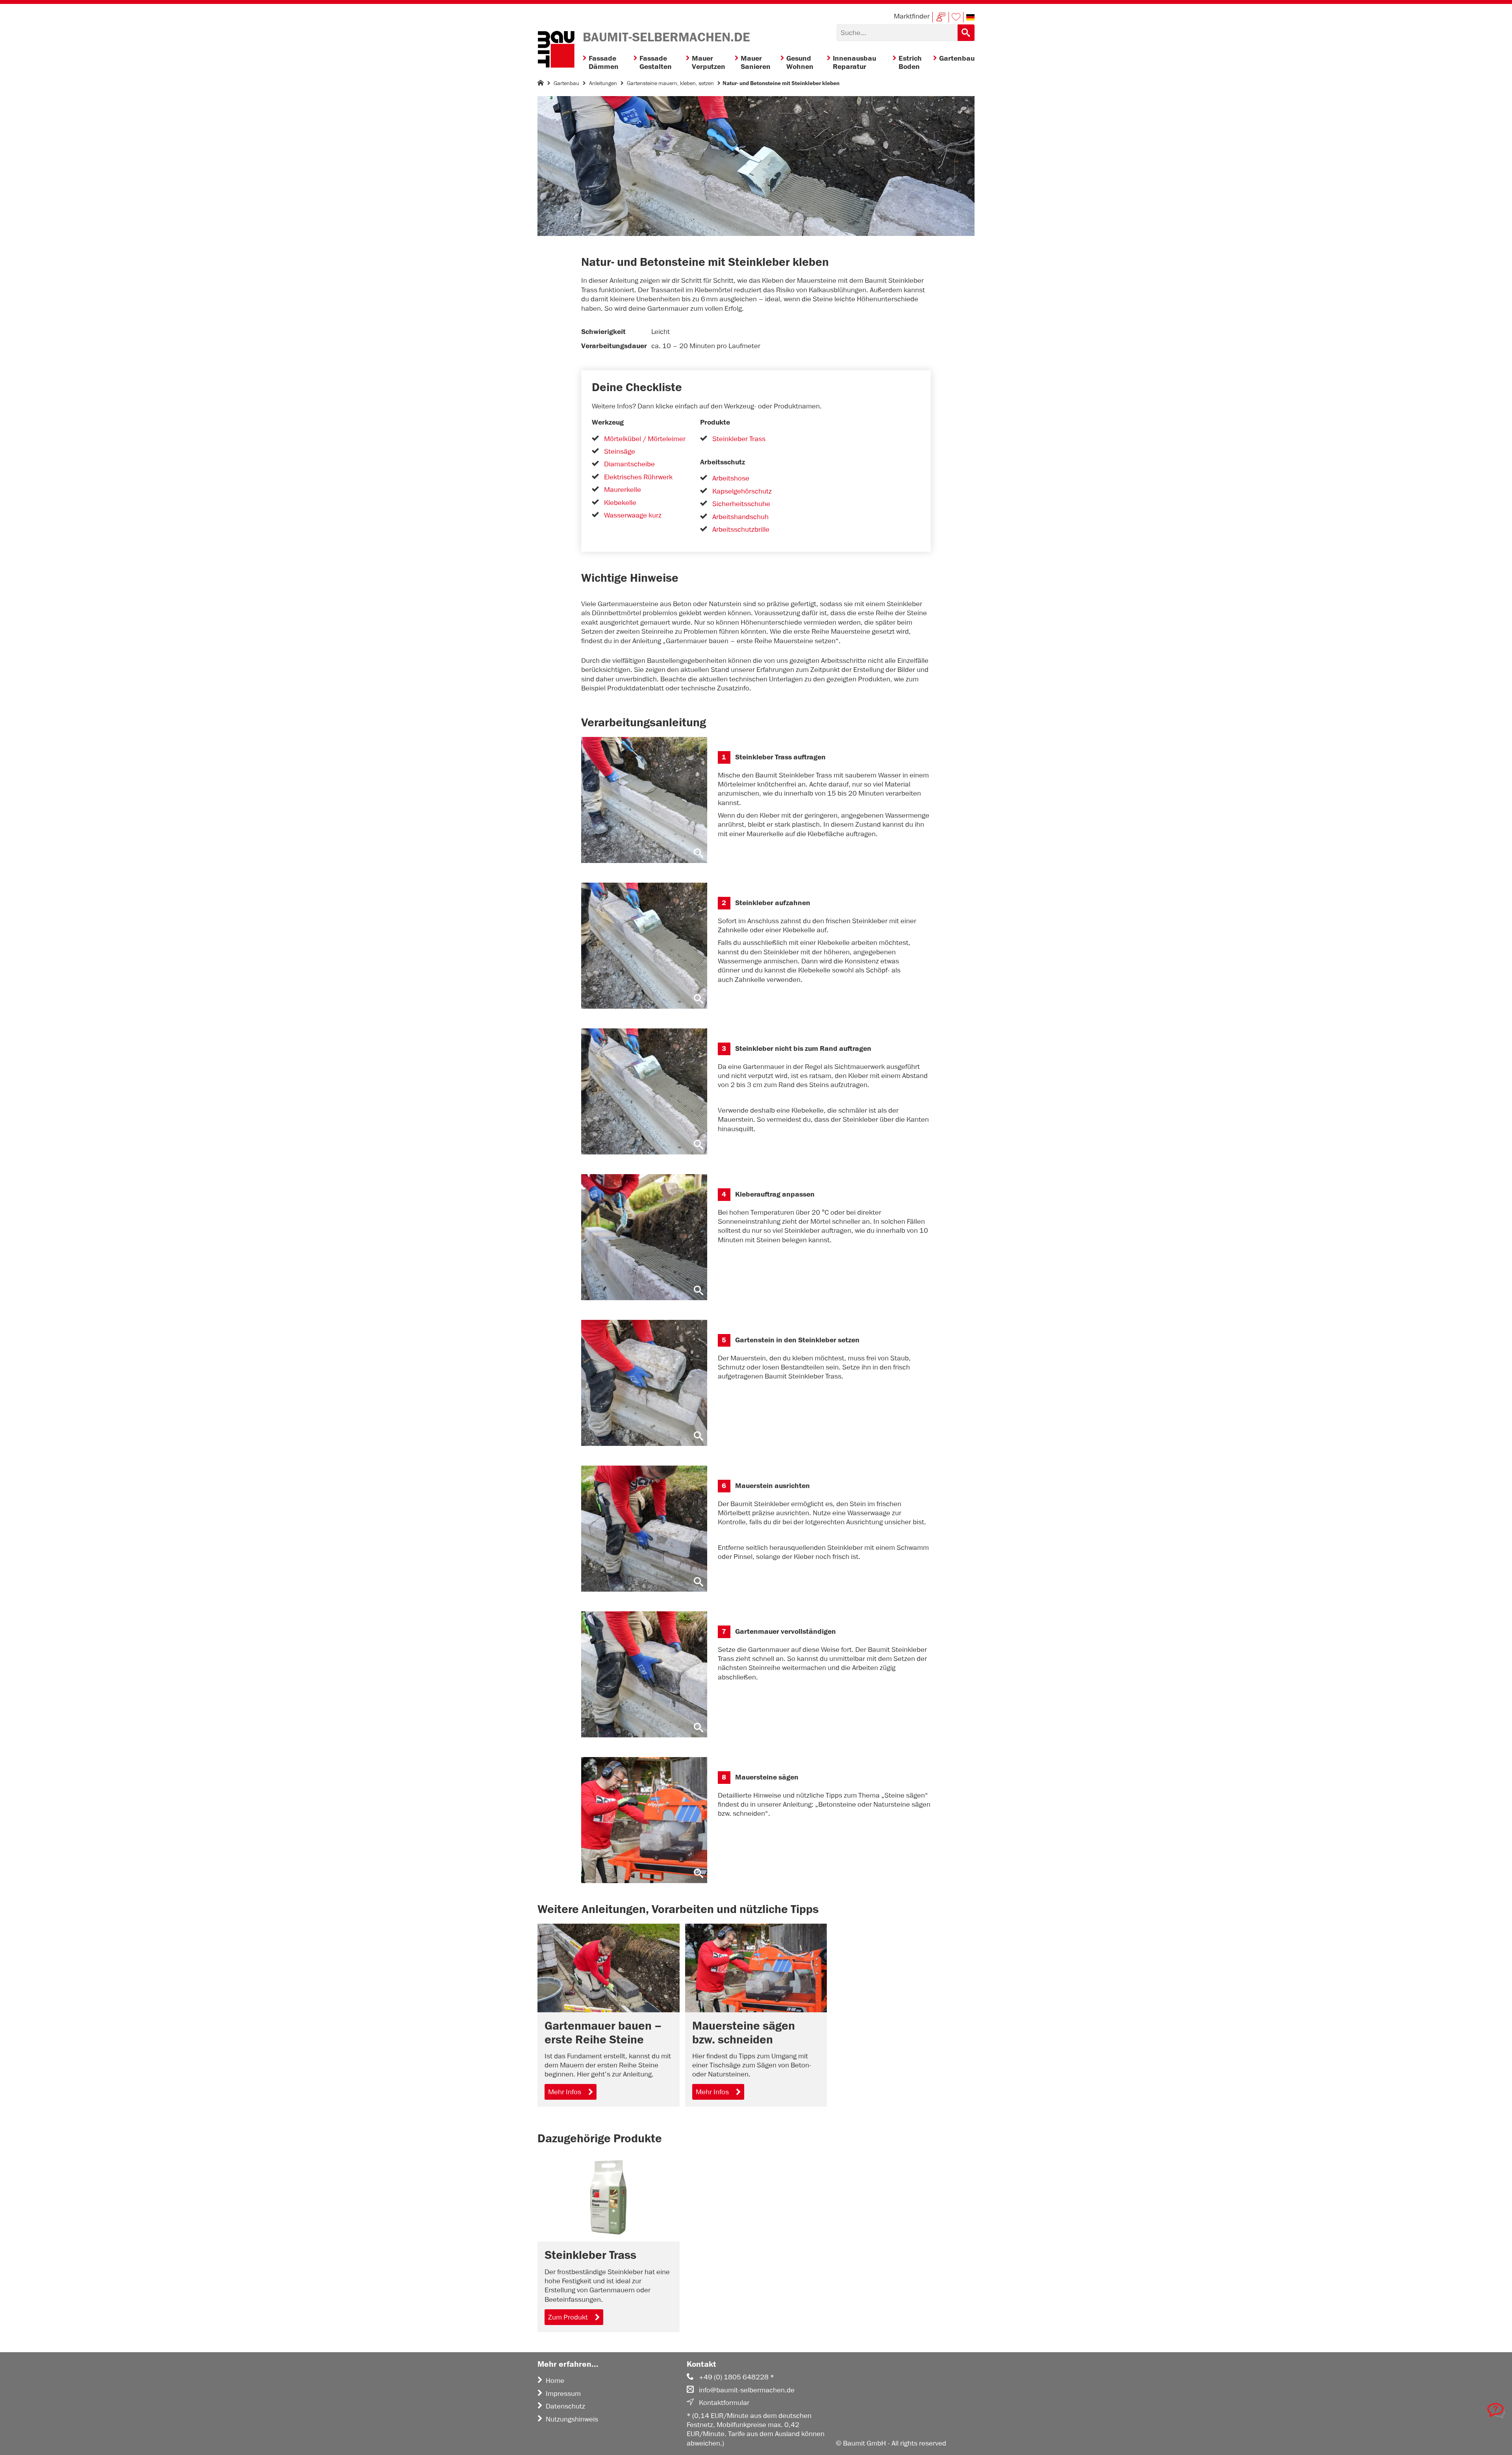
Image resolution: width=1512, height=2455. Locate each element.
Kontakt (941, 17)
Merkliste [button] (956, 17)
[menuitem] (608, 63)
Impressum (563, 2394)
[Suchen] (966, 33)
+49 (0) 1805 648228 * (737, 2377)
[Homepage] (541, 84)
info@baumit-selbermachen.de (747, 2390)
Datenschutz (565, 2406)
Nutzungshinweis (572, 2419)
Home (555, 2381)
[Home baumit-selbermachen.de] (556, 50)
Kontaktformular (724, 2403)
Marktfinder (912, 16)
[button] (970, 17)
